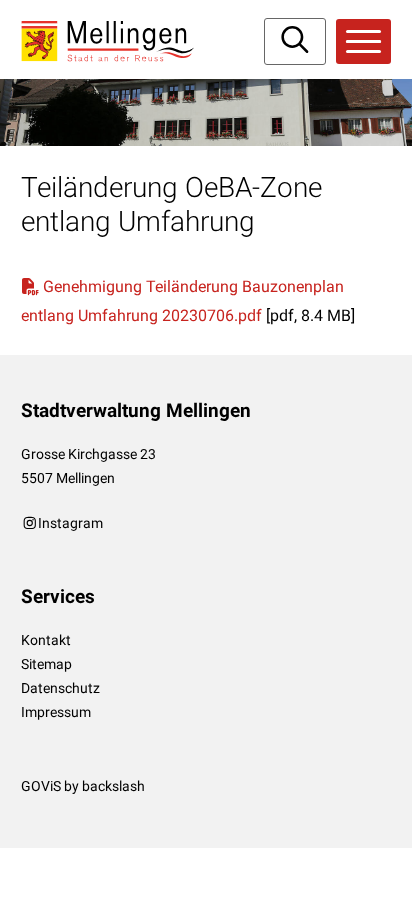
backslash (113, 786)
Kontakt (46, 640)
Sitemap (46, 664)
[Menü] (363, 41)
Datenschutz (60, 688)
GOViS (41, 786)
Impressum (56, 712)
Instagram (70, 523)
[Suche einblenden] (295, 41)
